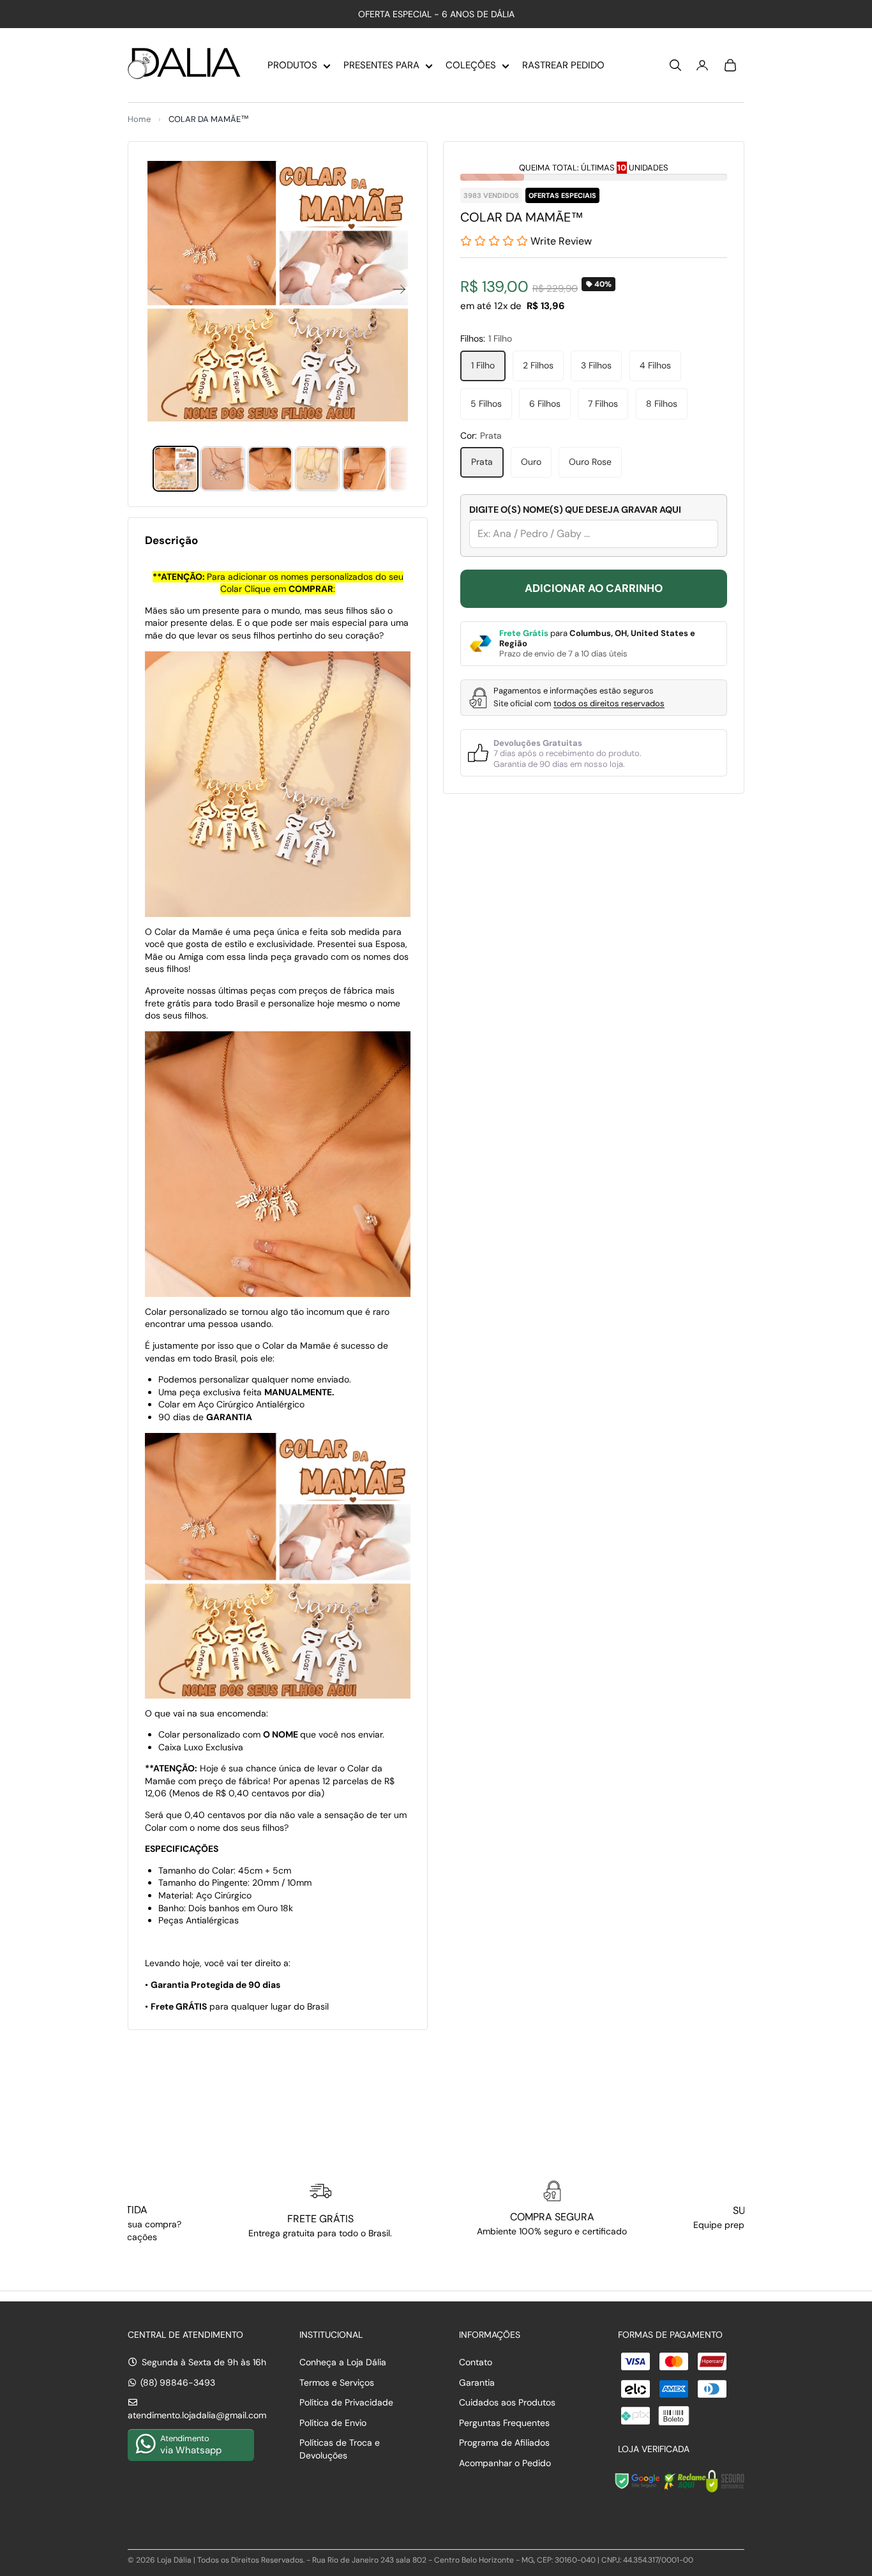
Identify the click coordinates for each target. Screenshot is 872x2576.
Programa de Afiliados (504, 2443)
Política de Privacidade (346, 2402)
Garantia (477, 2383)
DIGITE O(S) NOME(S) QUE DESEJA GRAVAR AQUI (575, 510)
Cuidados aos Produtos (507, 2402)
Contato (476, 2362)
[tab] (176, 469)
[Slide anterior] (152, 291)
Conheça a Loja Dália (343, 2362)
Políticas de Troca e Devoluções (340, 2449)
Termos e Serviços (337, 2383)
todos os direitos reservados (609, 703)
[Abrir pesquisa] (675, 65)
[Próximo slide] (403, 291)
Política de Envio (333, 2423)
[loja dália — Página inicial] (184, 65)
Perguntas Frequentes (504, 2423)
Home (139, 119)
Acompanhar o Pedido (505, 2463)
